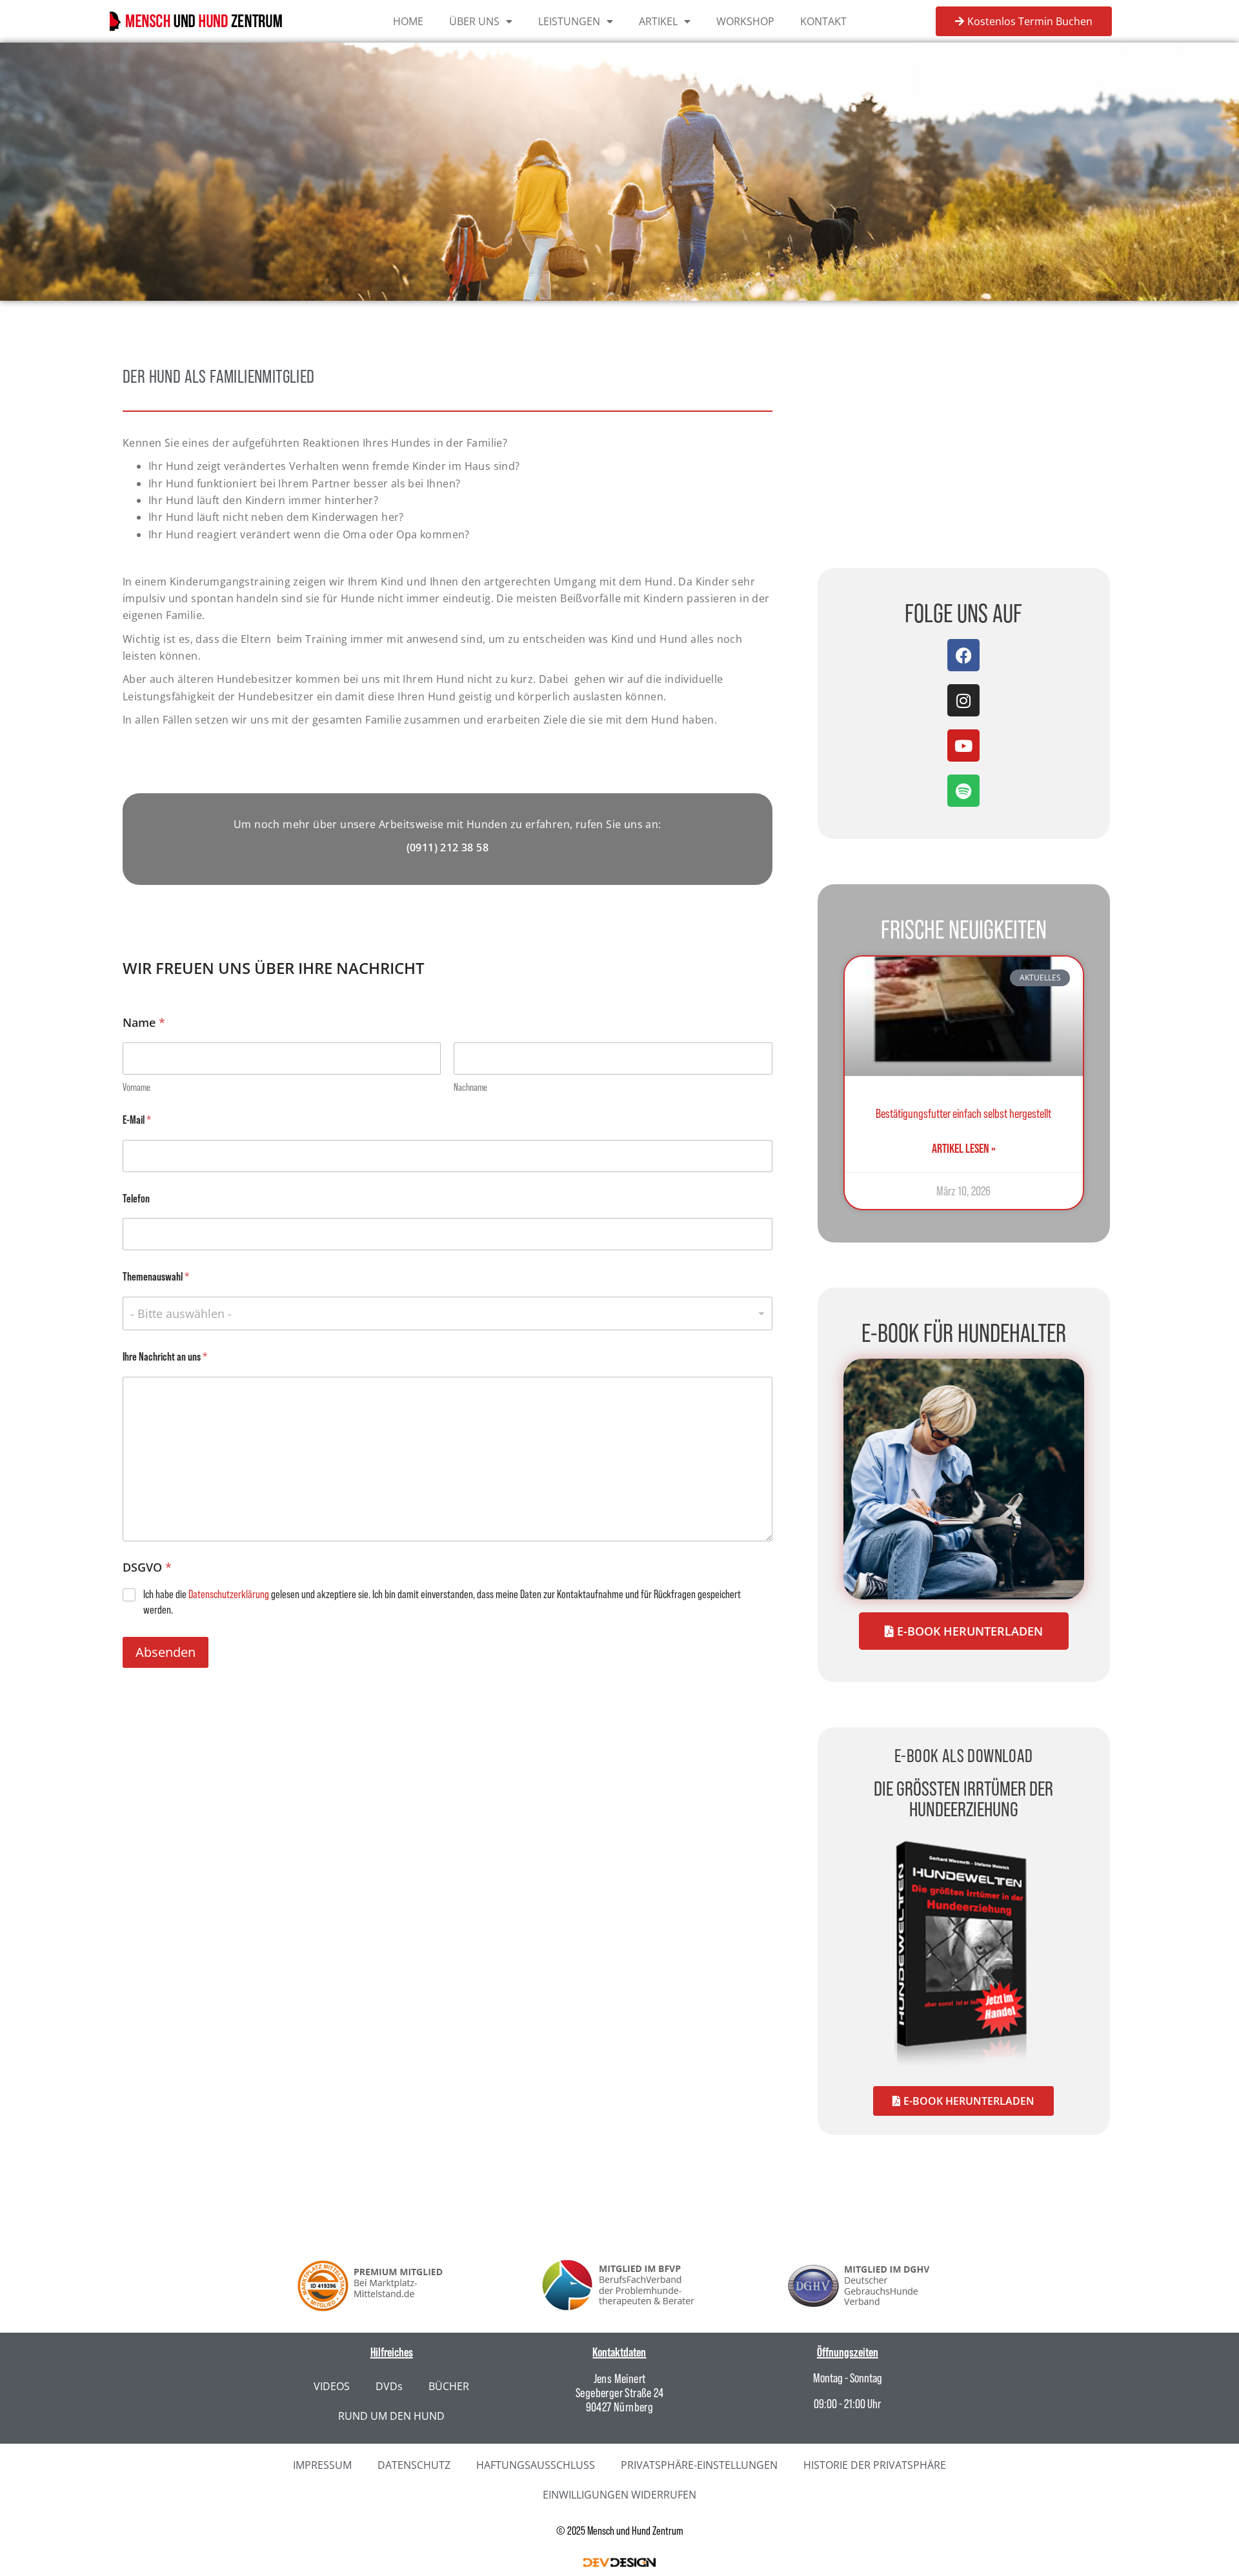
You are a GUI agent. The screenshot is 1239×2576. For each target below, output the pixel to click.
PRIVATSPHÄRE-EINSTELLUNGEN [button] (699, 2465)
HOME (408, 21)
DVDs (389, 2386)
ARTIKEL (658, 21)
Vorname (136, 1087)
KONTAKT (823, 21)
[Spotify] (963, 791)
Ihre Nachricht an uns (165, 1356)
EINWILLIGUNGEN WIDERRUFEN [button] (619, 2495)
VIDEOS (332, 2386)
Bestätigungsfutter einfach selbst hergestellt (963, 1113)
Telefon (136, 1198)
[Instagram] (963, 700)
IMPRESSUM (322, 2465)
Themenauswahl (156, 1276)
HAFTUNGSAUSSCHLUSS (536, 2465)
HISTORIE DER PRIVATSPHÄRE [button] (875, 2465)
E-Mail (137, 1120)
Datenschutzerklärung (229, 1594)
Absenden (166, 1652)
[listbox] (448, 1313)
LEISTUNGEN (569, 21)
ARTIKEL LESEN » (964, 1148)
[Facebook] (963, 655)
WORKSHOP (745, 21)
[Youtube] (963, 745)
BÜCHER (449, 2386)
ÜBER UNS (474, 21)
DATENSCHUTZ (414, 2465)
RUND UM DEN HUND (391, 2416)
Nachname (470, 1087)
